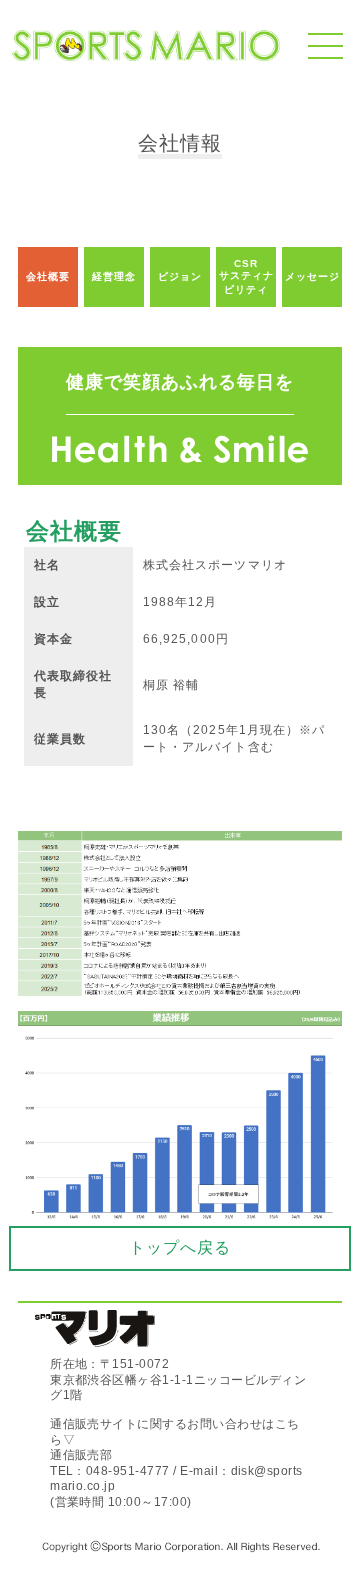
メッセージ (312, 276)
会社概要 (48, 276)
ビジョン (180, 276)
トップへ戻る (180, 1247)
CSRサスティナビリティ (246, 276)
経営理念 (114, 276)
